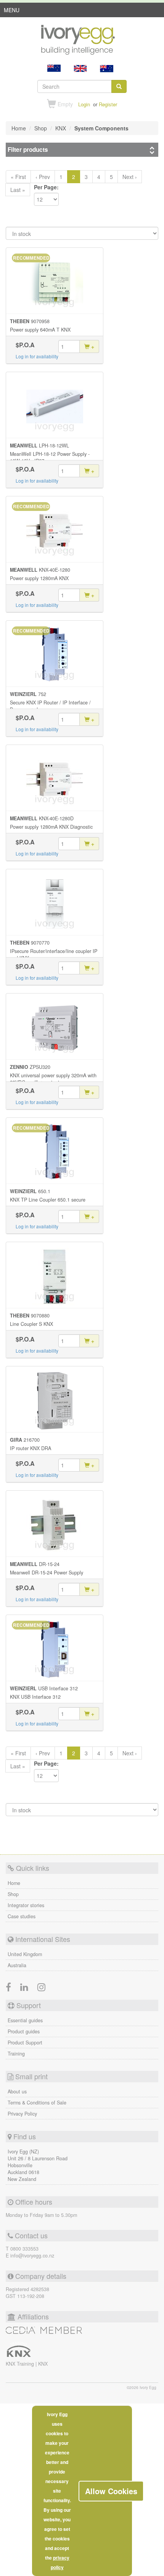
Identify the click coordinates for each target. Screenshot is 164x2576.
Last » (18, 190)
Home (14, 1883)
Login (84, 104)
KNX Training (21, 2364)
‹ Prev (43, 177)
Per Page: (46, 187)
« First (18, 177)
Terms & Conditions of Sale (37, 2103)
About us (17, 2091)
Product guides (24, 2031)
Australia (17, 1965)
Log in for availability (37, 356)
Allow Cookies (111, 2491)
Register (108, 104)
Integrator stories (26, 1905)
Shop (13, 1894)
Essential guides (25, 2020)
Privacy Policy (22, 2114)
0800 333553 (24, 2249)
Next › (130, 177)
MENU (12, 11)
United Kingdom (25, 1954)
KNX (43, 2364)
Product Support (25, 2043)
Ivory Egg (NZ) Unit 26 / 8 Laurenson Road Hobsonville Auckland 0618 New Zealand (38, 2165)
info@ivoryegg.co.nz (32, 2256)
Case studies (22, 1916)
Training (16, 2054)
